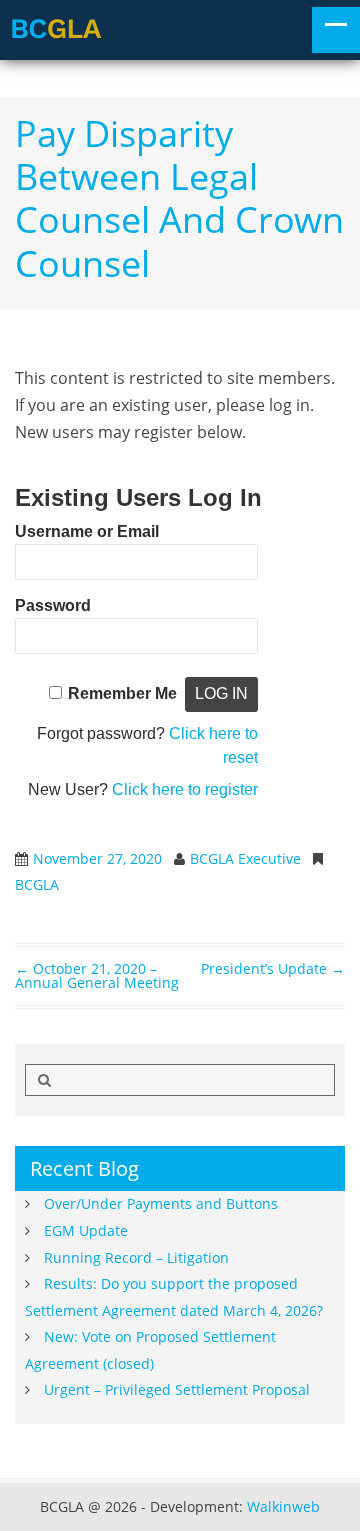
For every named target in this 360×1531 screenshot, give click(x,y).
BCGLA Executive (245, 858)
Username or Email (87, 531)
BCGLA (37, 884)
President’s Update (273, 968)
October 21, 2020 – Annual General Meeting (97, 975)
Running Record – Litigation (136, 1257)
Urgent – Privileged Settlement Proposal (177, 1389)
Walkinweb (283, 1506)
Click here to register (185, 789)
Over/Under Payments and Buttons (161, 1203)
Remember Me (122, 693)
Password (53, 605)
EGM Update (86, 1230)
